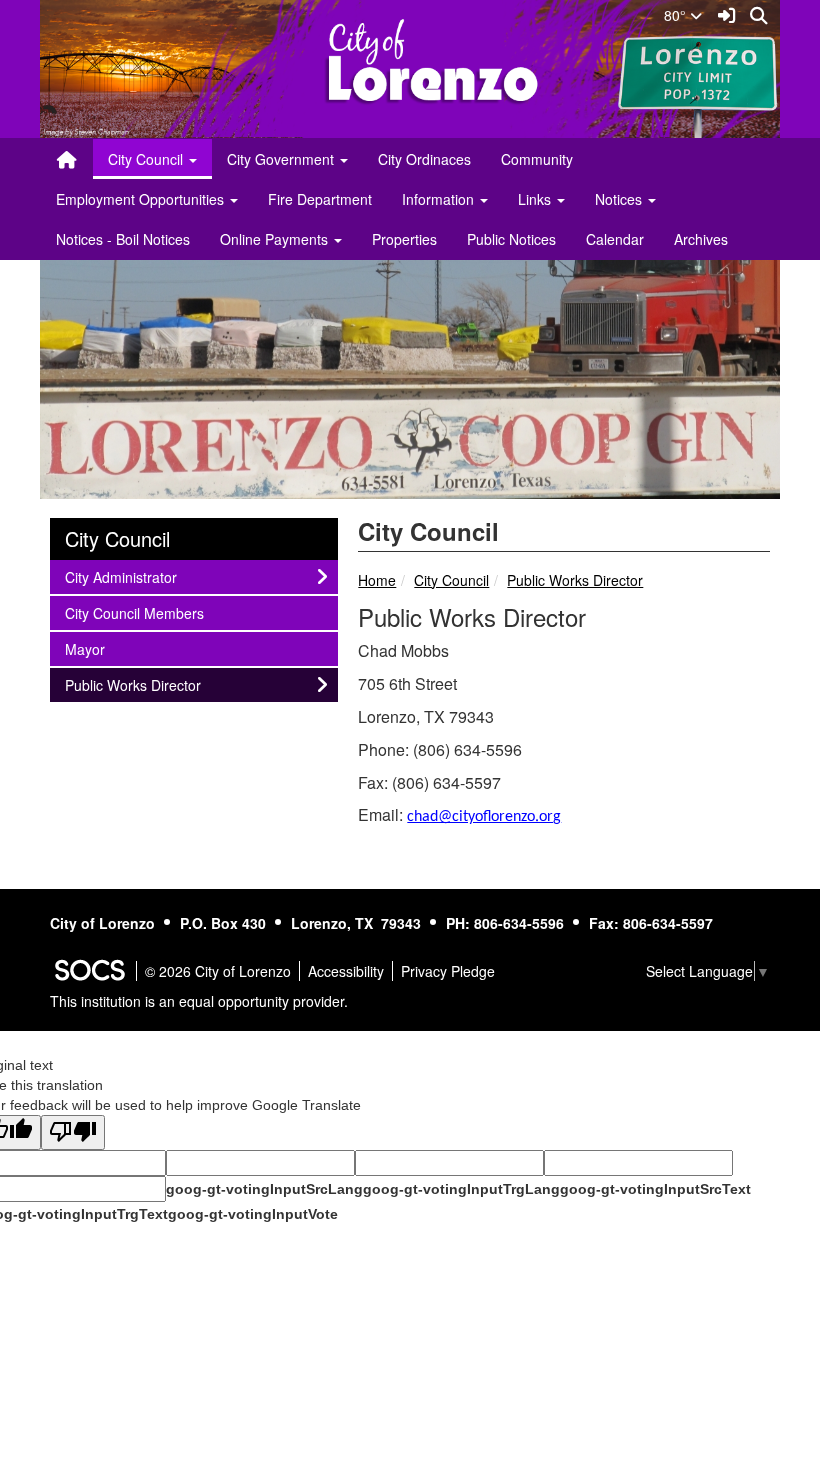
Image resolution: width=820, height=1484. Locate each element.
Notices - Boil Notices (123, 239)
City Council (451, 580)
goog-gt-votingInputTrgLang (461, 1189)
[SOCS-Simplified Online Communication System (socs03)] (89, 971)
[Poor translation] (73, 1132)
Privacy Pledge (448, 971)
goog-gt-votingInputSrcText (655, 1189)
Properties (404, 239)
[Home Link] (67, 159)
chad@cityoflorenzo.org (484, 817)
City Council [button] (147, 159)
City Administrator (120, 576)
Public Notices (511, 239)
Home (377, 580)
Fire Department (320, 199)
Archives (701, 239)
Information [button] (440, 199)
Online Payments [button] (276, 239)
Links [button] (536, 199)
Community (537, 159)
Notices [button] (620, 199)
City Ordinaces (424, 159)
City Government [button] (282, 159)
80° (677, 15)
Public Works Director (575, 580)
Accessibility (346, 971)
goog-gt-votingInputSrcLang (264, 1189)
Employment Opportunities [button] (142, 199)
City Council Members (134, 612)
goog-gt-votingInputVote (253, 1214)
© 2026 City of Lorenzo (218, 971)
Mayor (91, 648)
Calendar (615, 239)
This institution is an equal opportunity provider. (199, 1001)
